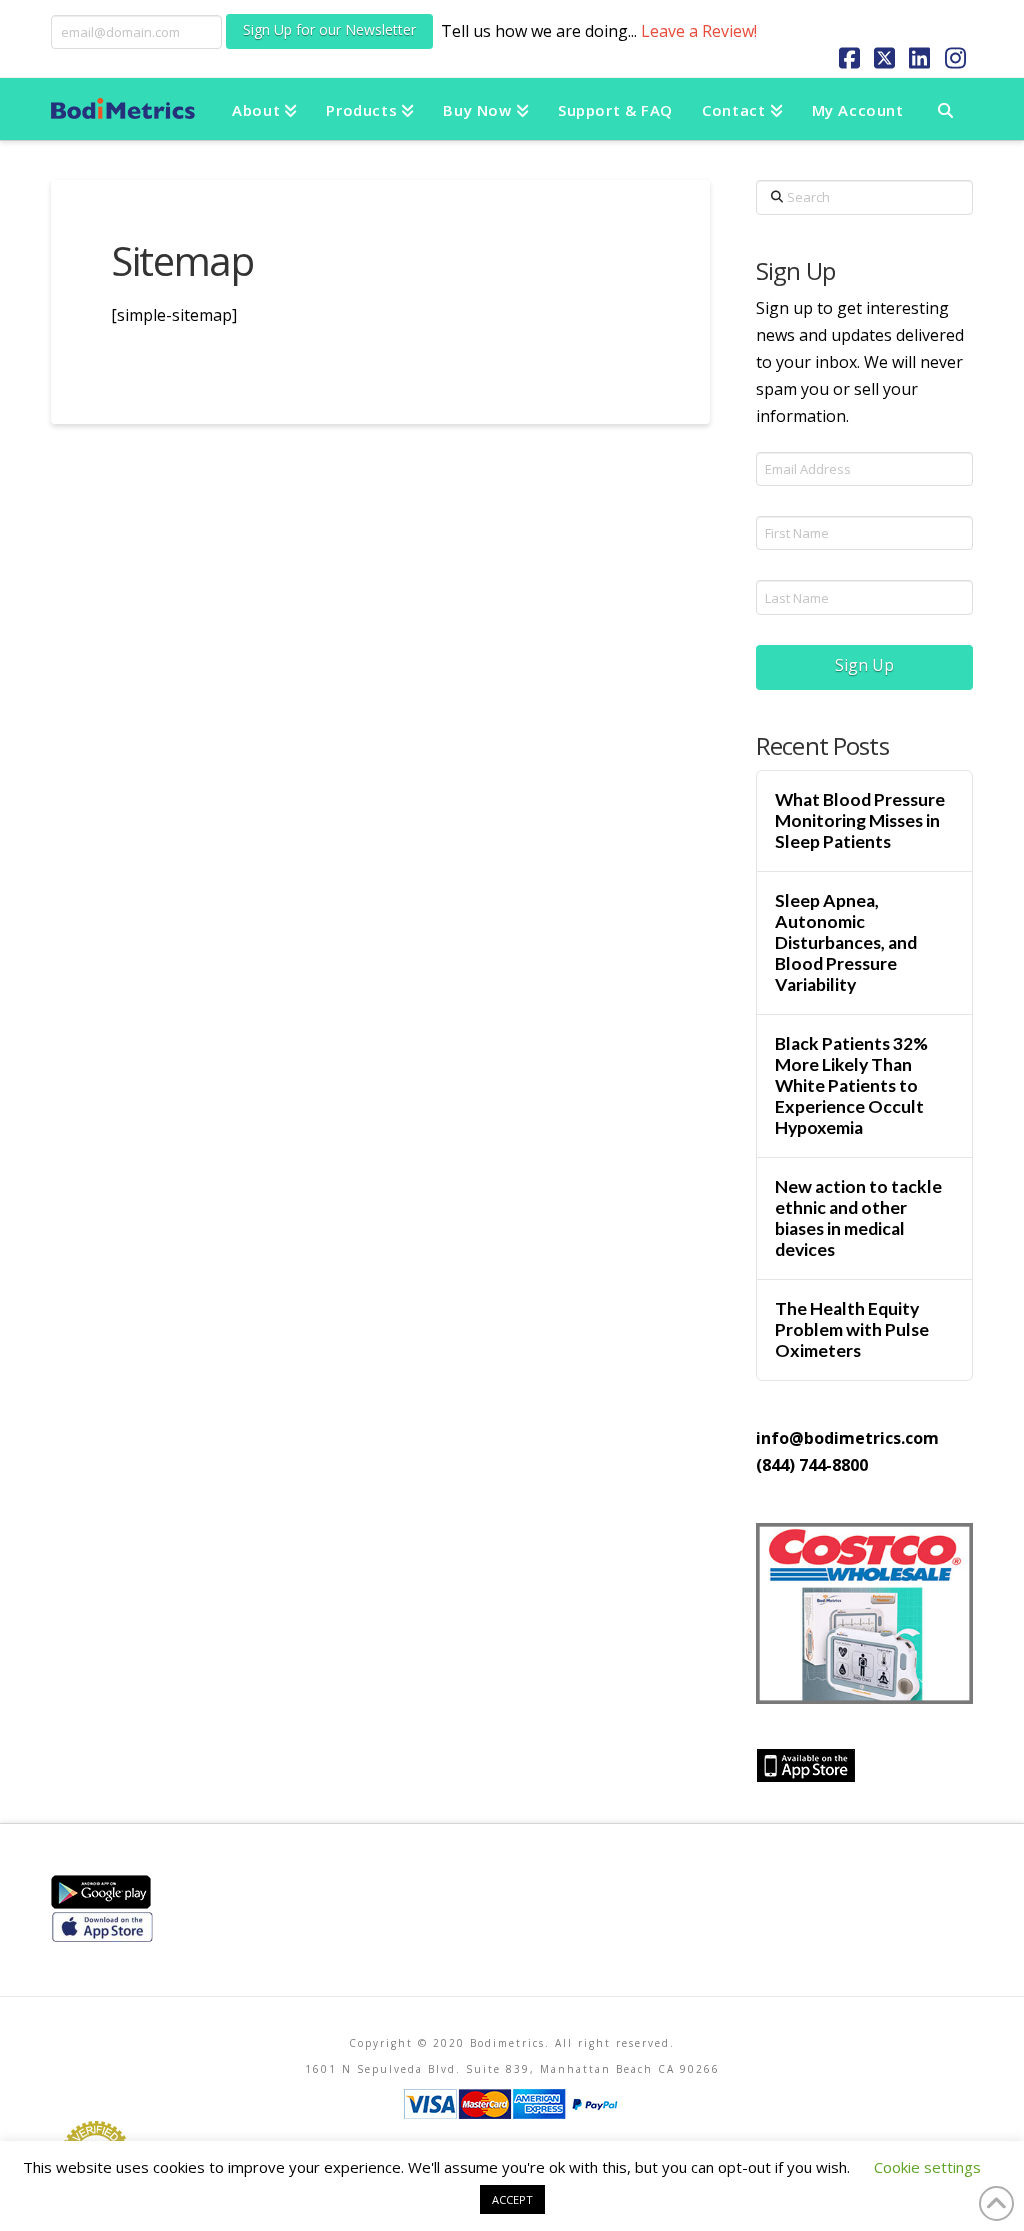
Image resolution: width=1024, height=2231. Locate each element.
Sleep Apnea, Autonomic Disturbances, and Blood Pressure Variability (846, 943)
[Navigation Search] (945, 109)
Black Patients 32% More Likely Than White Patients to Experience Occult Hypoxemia (851, 1086)
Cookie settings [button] (927, 2167)
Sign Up (864, 665)
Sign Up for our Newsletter (329, 29)
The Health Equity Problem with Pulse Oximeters (852, 1329)
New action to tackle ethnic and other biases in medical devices (858, 1218)
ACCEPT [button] (512, 2199)
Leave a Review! (699, 31)
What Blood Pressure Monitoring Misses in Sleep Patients (860, 820)
